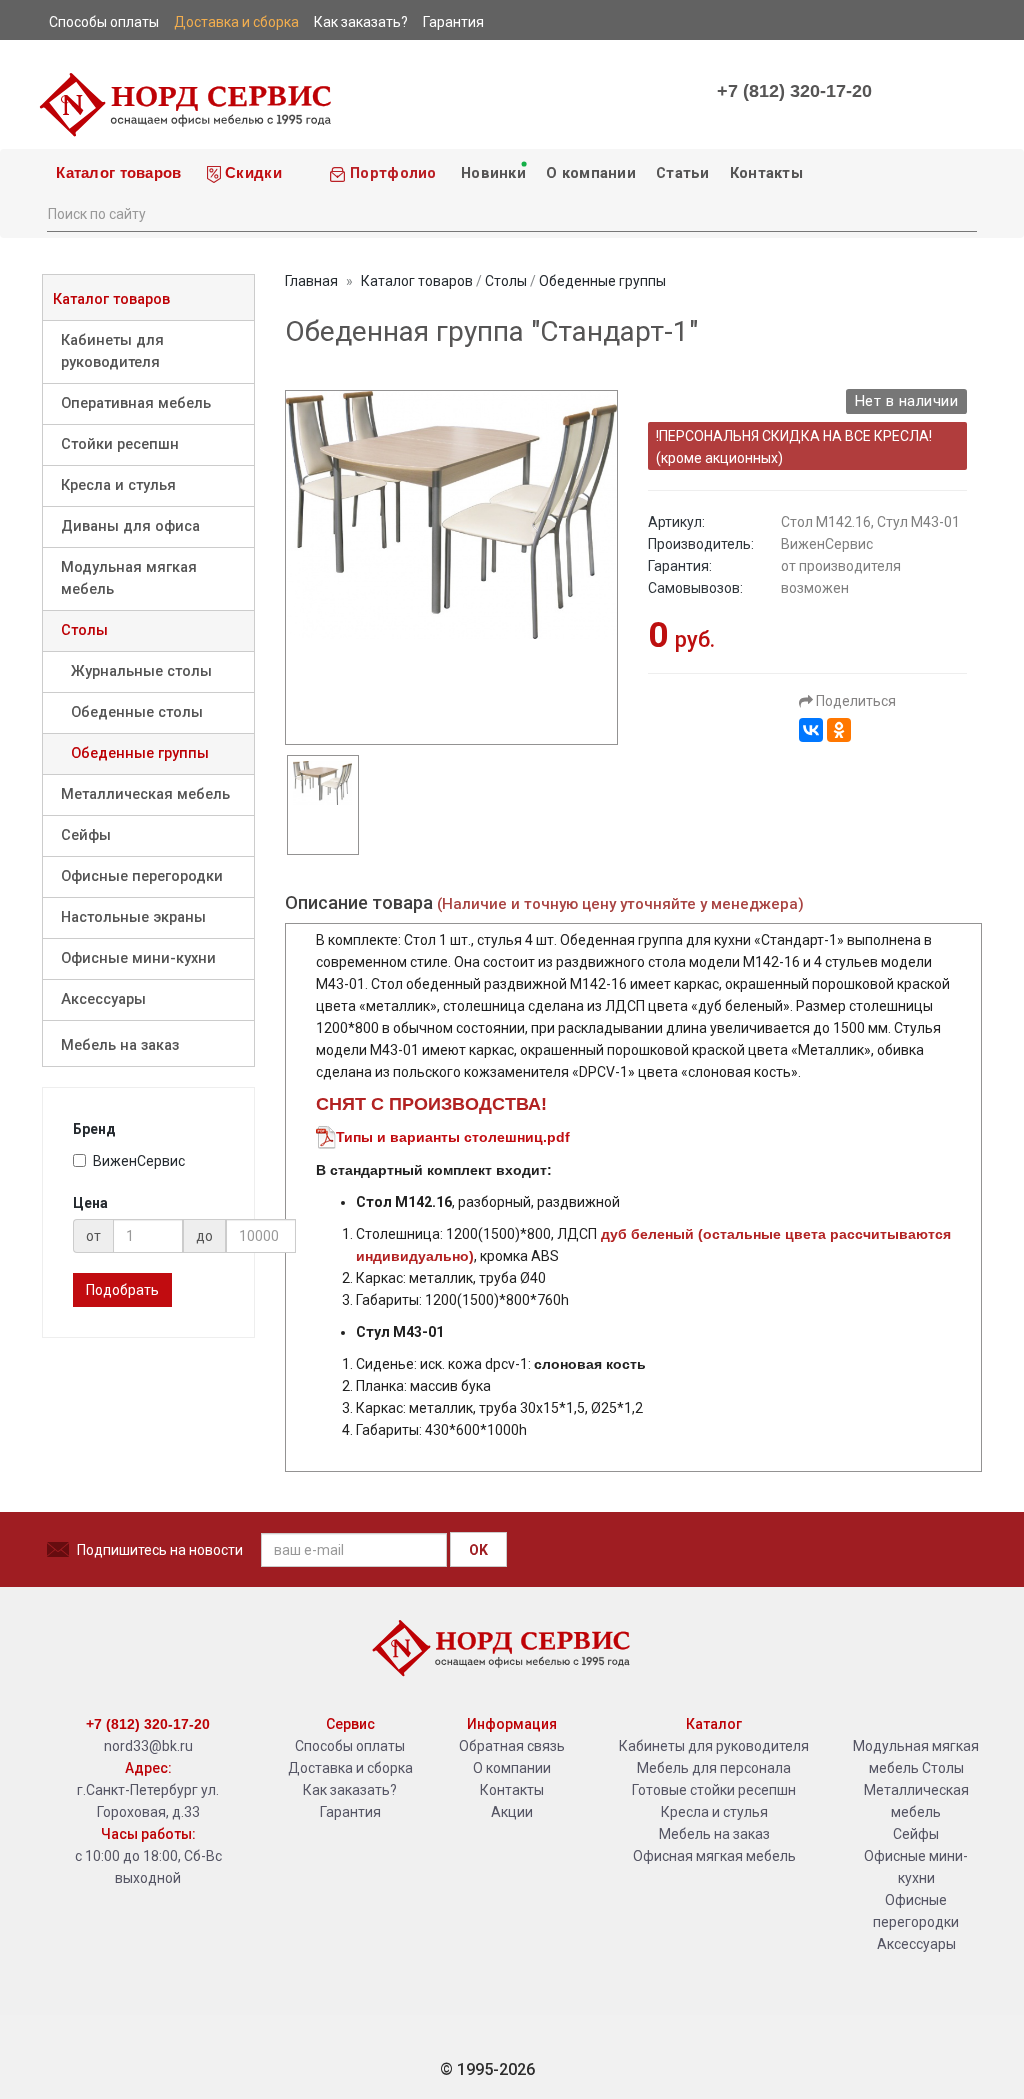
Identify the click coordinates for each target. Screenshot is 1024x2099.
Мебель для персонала (714, 1768)
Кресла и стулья (118, 485)
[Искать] (961, 212)
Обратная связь (512, 1746)
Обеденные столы (137, 712)
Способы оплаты (350, 1746)
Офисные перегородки (142, 876)
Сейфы (86, 835)
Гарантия (350, 1812)
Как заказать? (350, 1790)
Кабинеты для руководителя (112, 351)
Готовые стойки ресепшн (714, 1790)
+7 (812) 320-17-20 (794, 91)
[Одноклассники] (839, 730)
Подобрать (122, 1290)
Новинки (491, 173)
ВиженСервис (139, 1161)
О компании (591, 173)
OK (478, 1550)
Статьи (683, 173)
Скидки (251, 173)
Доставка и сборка (350, 1768)
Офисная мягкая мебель (714, 1856)
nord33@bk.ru (148, 1746)
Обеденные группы (140, 753)
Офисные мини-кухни (138, 958)
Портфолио (391, 173)
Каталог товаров (117, 173)
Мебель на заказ (120, 1045)
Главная (311, 281)
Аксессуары (103, 999)
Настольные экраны (133, 917)
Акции (512, 1812)
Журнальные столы (141, 671)
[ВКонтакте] (811, 730)
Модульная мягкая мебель (129, 578)
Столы (84, 630)
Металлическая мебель (145, 794)
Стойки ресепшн (120, 444)
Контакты (766, 173)
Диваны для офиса (130, 526)
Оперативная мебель (136, 403)
